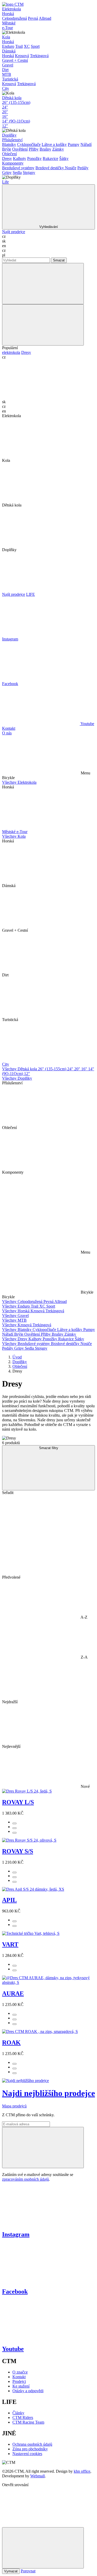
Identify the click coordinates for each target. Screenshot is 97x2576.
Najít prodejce (14, 232)
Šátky (64, 158)
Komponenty (13, 163)
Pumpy (74, 144)
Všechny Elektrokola (19, 782)
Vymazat (11, 2571)
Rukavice (50, 158)
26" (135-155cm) (16, 102)
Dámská (9, 51)
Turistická (10, 79)
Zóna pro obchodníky (30, 2449)
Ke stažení (21, 2386)
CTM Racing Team (28, 2422)
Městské (9, 23)
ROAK (11, 2043)
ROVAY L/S (18, 1802)
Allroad (45, 18)
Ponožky (34, 158)
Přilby (34, 149)
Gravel (8, 65)
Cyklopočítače (29, 144)
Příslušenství (12, 140)
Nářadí (86, 144)
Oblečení (9, 154)
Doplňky (9, 135)
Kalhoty (20, 158)
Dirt (5, 70)
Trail (19, 46)
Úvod (17, 1357)
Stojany (29, 173)
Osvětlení (20, 149)
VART (10, 1944)
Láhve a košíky (54, 144)
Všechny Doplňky (17, 1078)
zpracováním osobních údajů (25, 2179)
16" (5, 116)
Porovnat (28, 2571)
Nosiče (71, 168)
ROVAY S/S (18, 1851)
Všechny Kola (14, 836)
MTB (7, 74)
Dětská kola (12, 98)
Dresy (7, 158)
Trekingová (39, 56)
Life (5, 182)
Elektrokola (12, 9)
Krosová (22, 56)
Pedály (83, 168)
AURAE (13, 1993)
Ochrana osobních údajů (32, 2444)
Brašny (45, 149)
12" (5, 126)
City (6, 88)
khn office (82, 2471)
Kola (6, 37)
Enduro (8, 46)
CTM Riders (23, 2418)
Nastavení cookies (27, 2454)
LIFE (31, 594)
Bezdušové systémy (18, 168)
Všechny (10, 1301)
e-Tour (8, 28)
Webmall (38, 2476)
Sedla (17, 173)
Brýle (7, 149)
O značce (20, 2372)
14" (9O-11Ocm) (16, 121)
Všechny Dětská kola (20, 1069)
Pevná (33, 18)
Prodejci (19, 2381)
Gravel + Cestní (15, 60)
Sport (35, 46)
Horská (8, 14)
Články (18, 2413)
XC (27, 46)
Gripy (7, 173)
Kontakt (9, 728)
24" (5, 107)
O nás (7, 733)
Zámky (58, 149)
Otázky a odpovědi (28, 2391)
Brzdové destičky (50, 168)
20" (5, 112)
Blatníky (9, 144)
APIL (9, 1900)
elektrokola (11, 352)
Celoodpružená (14, 18)
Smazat (59, 260)
